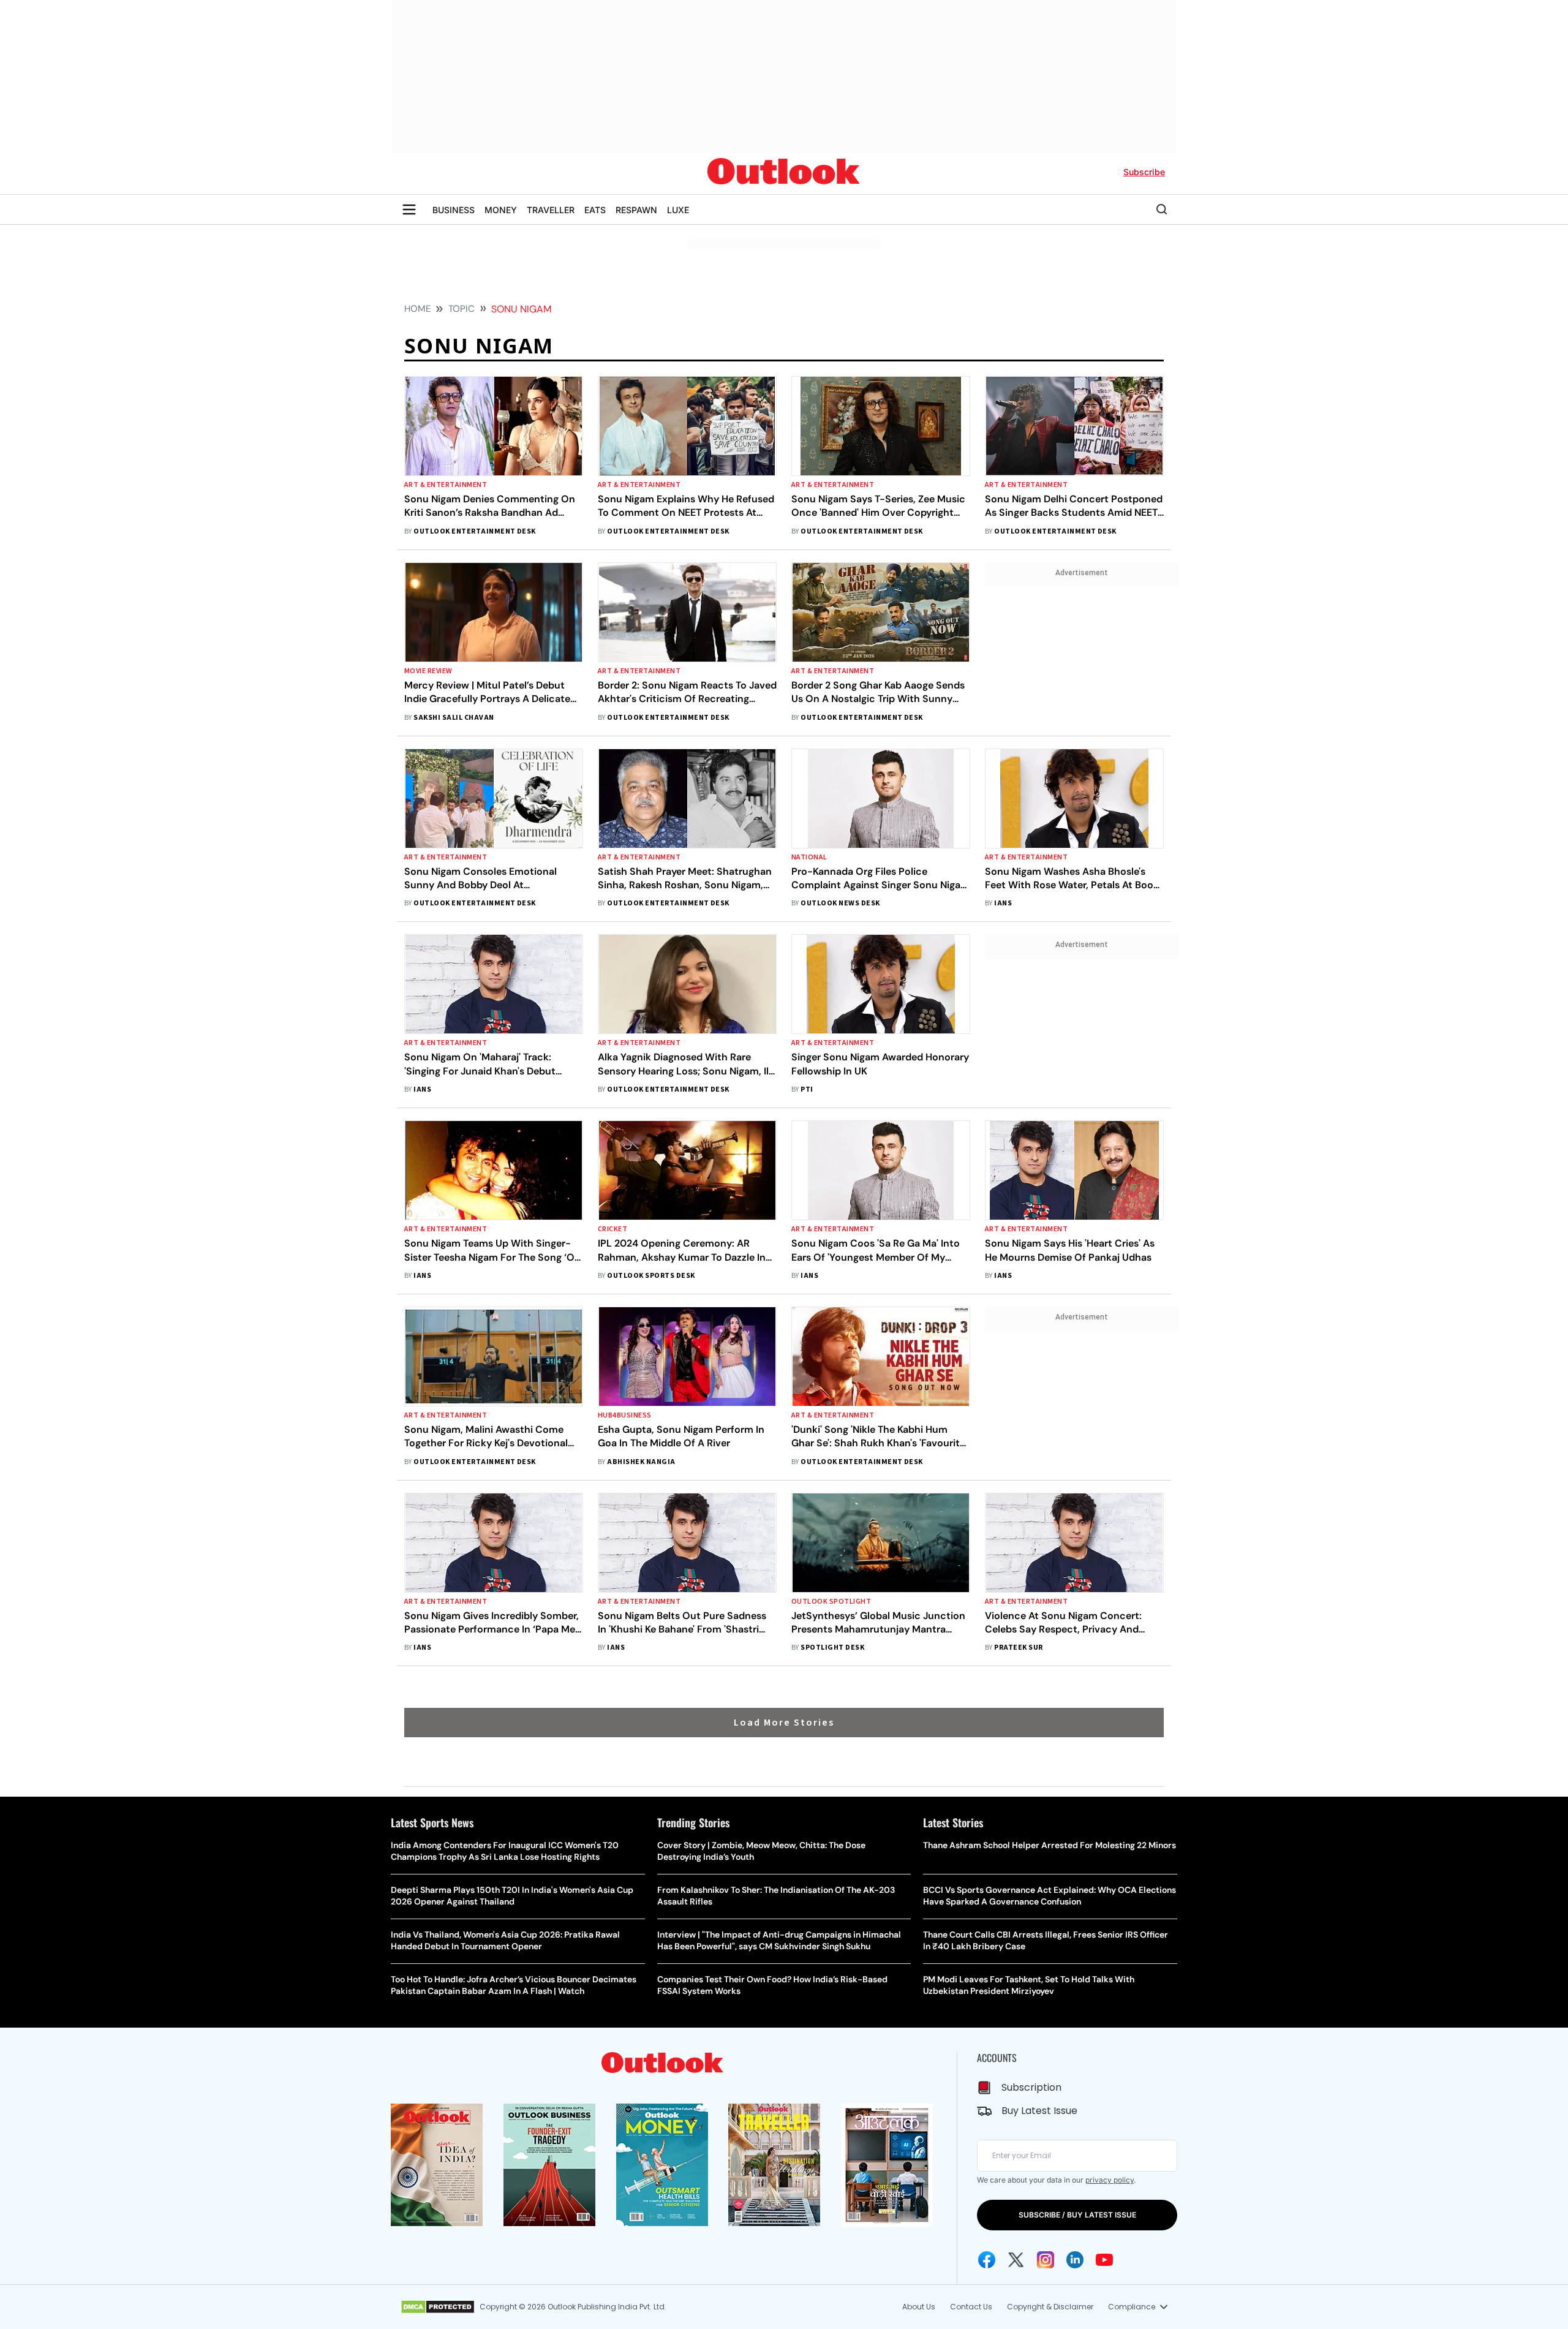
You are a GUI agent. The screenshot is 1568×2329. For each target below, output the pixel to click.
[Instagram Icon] (1046, 2260)
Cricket (612, 1229)
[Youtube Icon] (1104, 2260)
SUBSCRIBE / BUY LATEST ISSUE (1077, 2215)
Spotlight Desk (832, 1648)
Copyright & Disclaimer (1050, 2307)
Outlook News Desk (840, 903)
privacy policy (1110, 2180)
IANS (1003, 903)
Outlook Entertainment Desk (474, 531)
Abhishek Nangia (641, 1462)
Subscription (1031, 2087)
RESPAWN (636, 210)
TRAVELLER (551, 210)
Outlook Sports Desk (651, 1276)
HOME (417, 309)
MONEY (501, 210)
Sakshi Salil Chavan (454, 718)
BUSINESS (454, 210)
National (809, 857)
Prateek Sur (1018, 1648)
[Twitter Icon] (1016, 2260)
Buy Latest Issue (1039, 2111)
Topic (462, 309)
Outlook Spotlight (831, 1602)
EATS (595, 210)
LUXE (678, 210)
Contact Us (971, 2307)
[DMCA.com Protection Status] (438, 2307)
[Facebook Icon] (987, 2260)
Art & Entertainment (446, 485)
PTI (807, 1089)
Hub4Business (625, 1415)
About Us (919, 2307)
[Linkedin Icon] (1075, 2260)
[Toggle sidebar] (409, 209)
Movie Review (428, 671)
